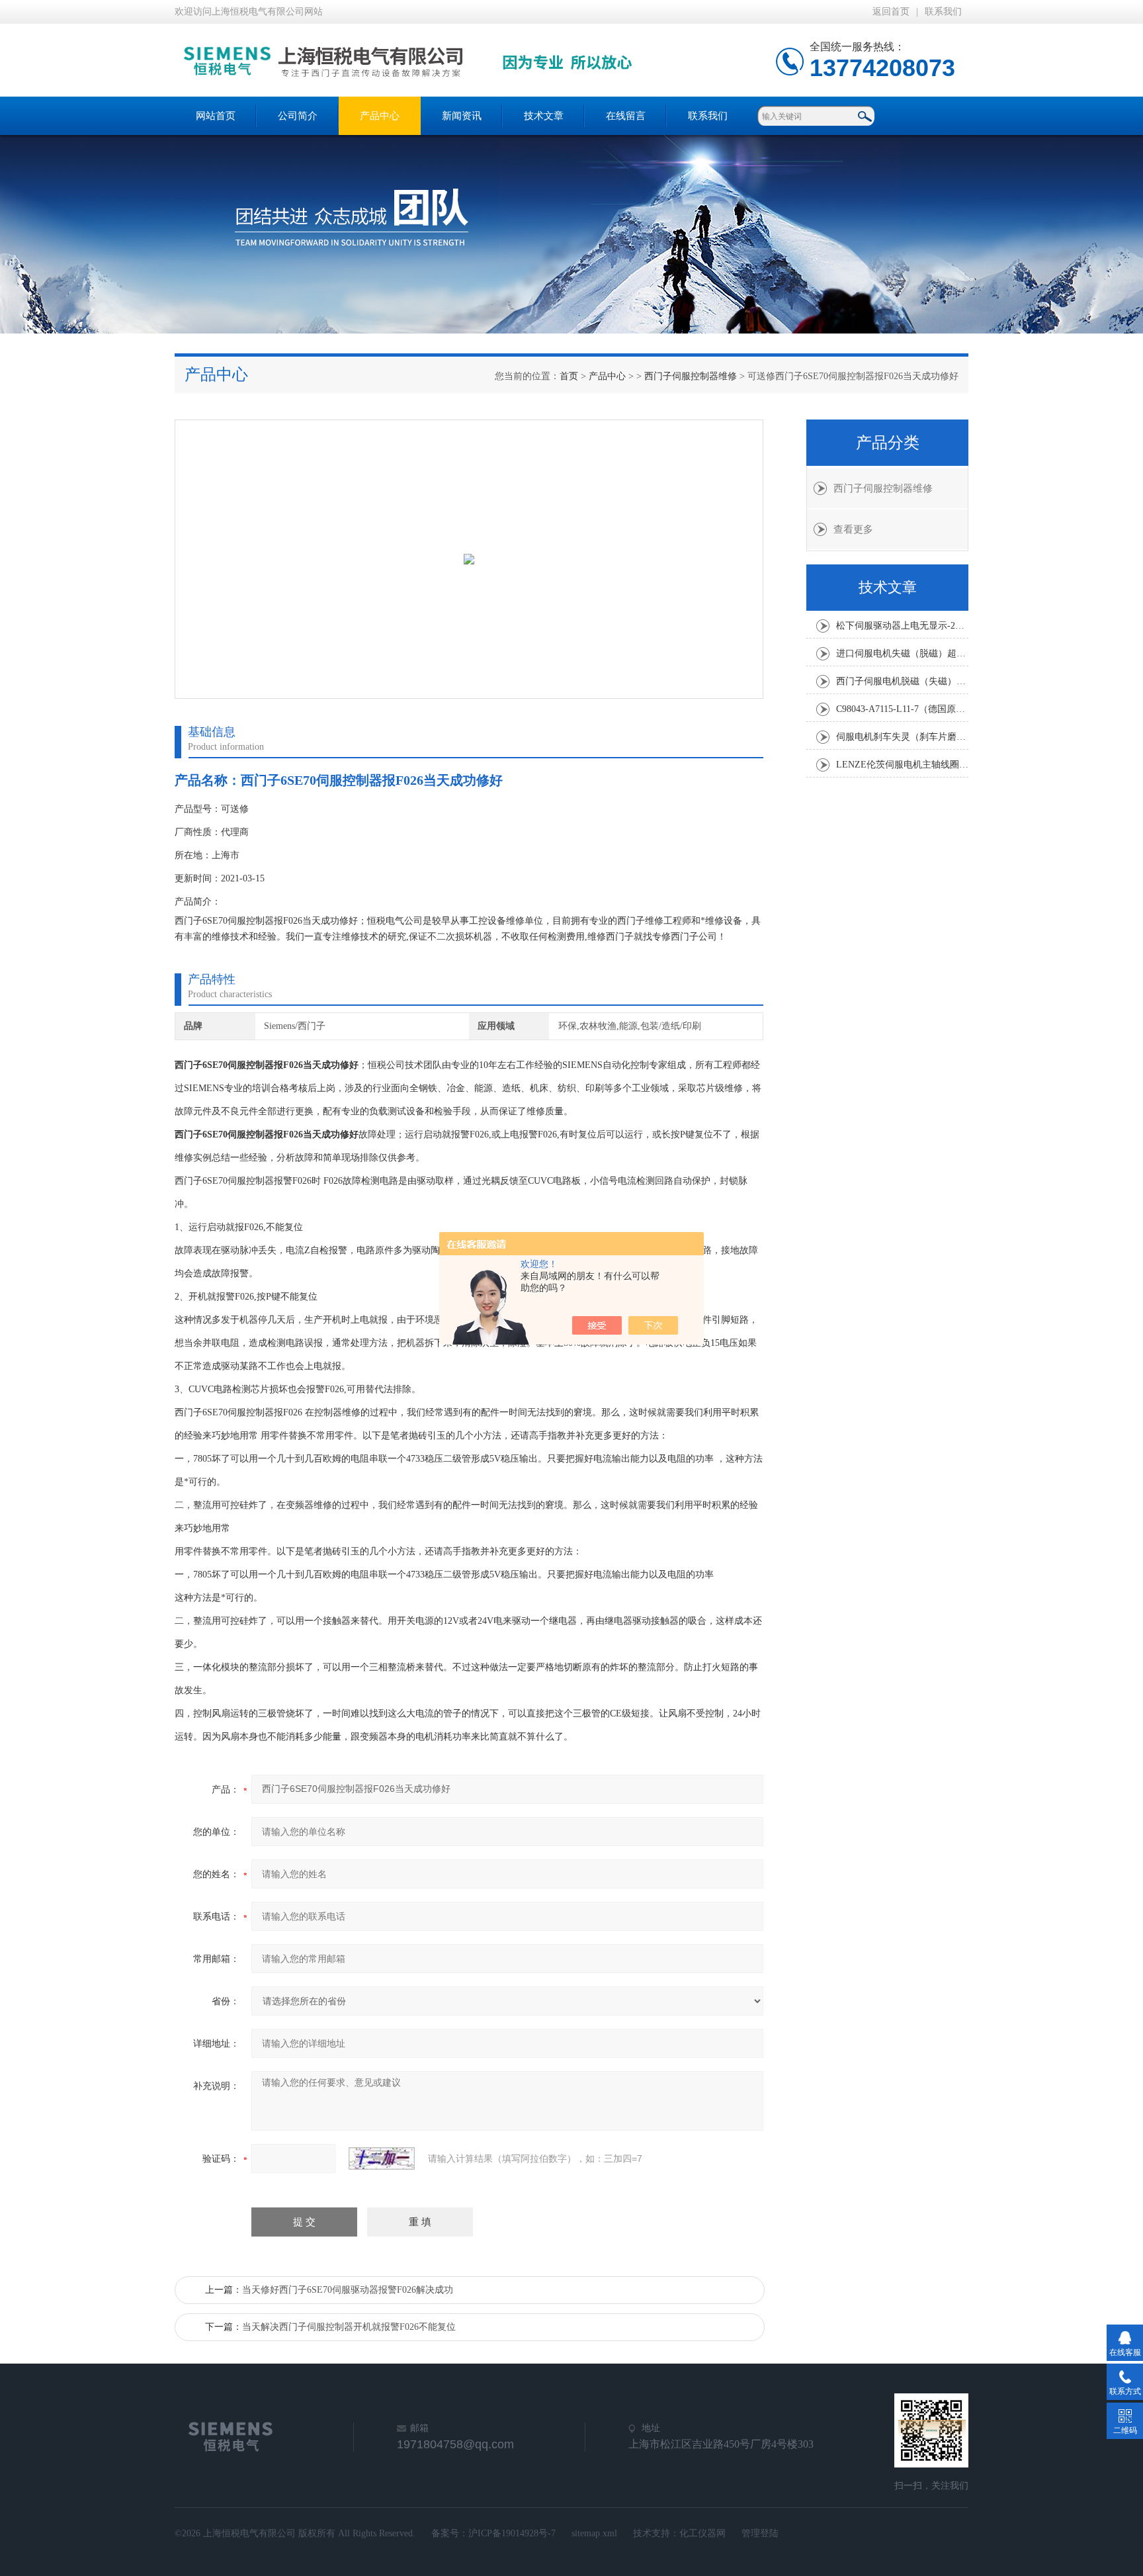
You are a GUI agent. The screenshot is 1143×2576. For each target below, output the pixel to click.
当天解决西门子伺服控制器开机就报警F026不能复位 (349, 2327)
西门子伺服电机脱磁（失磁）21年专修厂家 (902, 681)
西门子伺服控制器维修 (691, 376)
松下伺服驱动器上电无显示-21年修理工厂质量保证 (902, 626)
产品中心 (380, 116)
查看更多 (853, 529)
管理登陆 (760, 2533)
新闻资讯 (462, 116)
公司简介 (298, 116)
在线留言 (626, 116)
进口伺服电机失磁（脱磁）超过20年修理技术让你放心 (902, 653)
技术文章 (544, 116)
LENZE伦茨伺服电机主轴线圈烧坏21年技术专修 (902, 765)
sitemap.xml (594, 2533)
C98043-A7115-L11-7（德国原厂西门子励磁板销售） (902, 709)
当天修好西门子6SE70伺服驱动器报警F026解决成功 (348, 2290)
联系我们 (943, 12)
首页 (569, 376)
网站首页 (216, 116)
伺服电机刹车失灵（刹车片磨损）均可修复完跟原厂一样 (902, 737)
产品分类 (888, 443)
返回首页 (891, 12)
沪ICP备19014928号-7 (512, 2533)
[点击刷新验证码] (382, 2158)
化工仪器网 (702, 2533)
